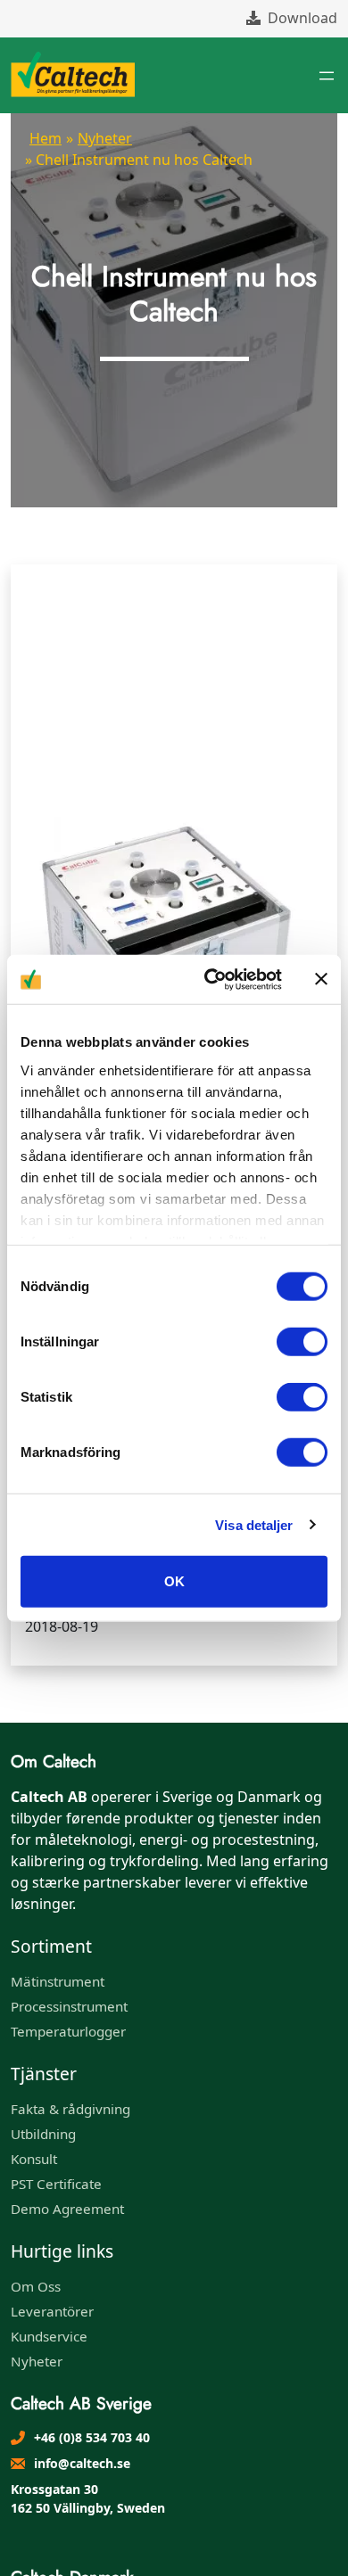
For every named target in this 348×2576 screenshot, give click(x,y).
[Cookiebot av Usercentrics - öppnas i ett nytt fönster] (211, 979)
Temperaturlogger (68, 2031)
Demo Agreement (67, 2209)
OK (174, 1581)
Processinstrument (69, 2006)
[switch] (302, 1342)
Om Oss (36, 2286)
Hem (46, 138)
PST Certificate (56, 2184)
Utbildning (43, 2134)
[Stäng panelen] (321, 979)
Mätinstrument (58, 1981)
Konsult (34, 2159)
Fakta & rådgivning (70, 2109)
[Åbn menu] (327, 76)
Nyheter (105, 138)
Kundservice (49, 2336)
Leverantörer (52, 2311)
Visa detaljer (254, 1524)
